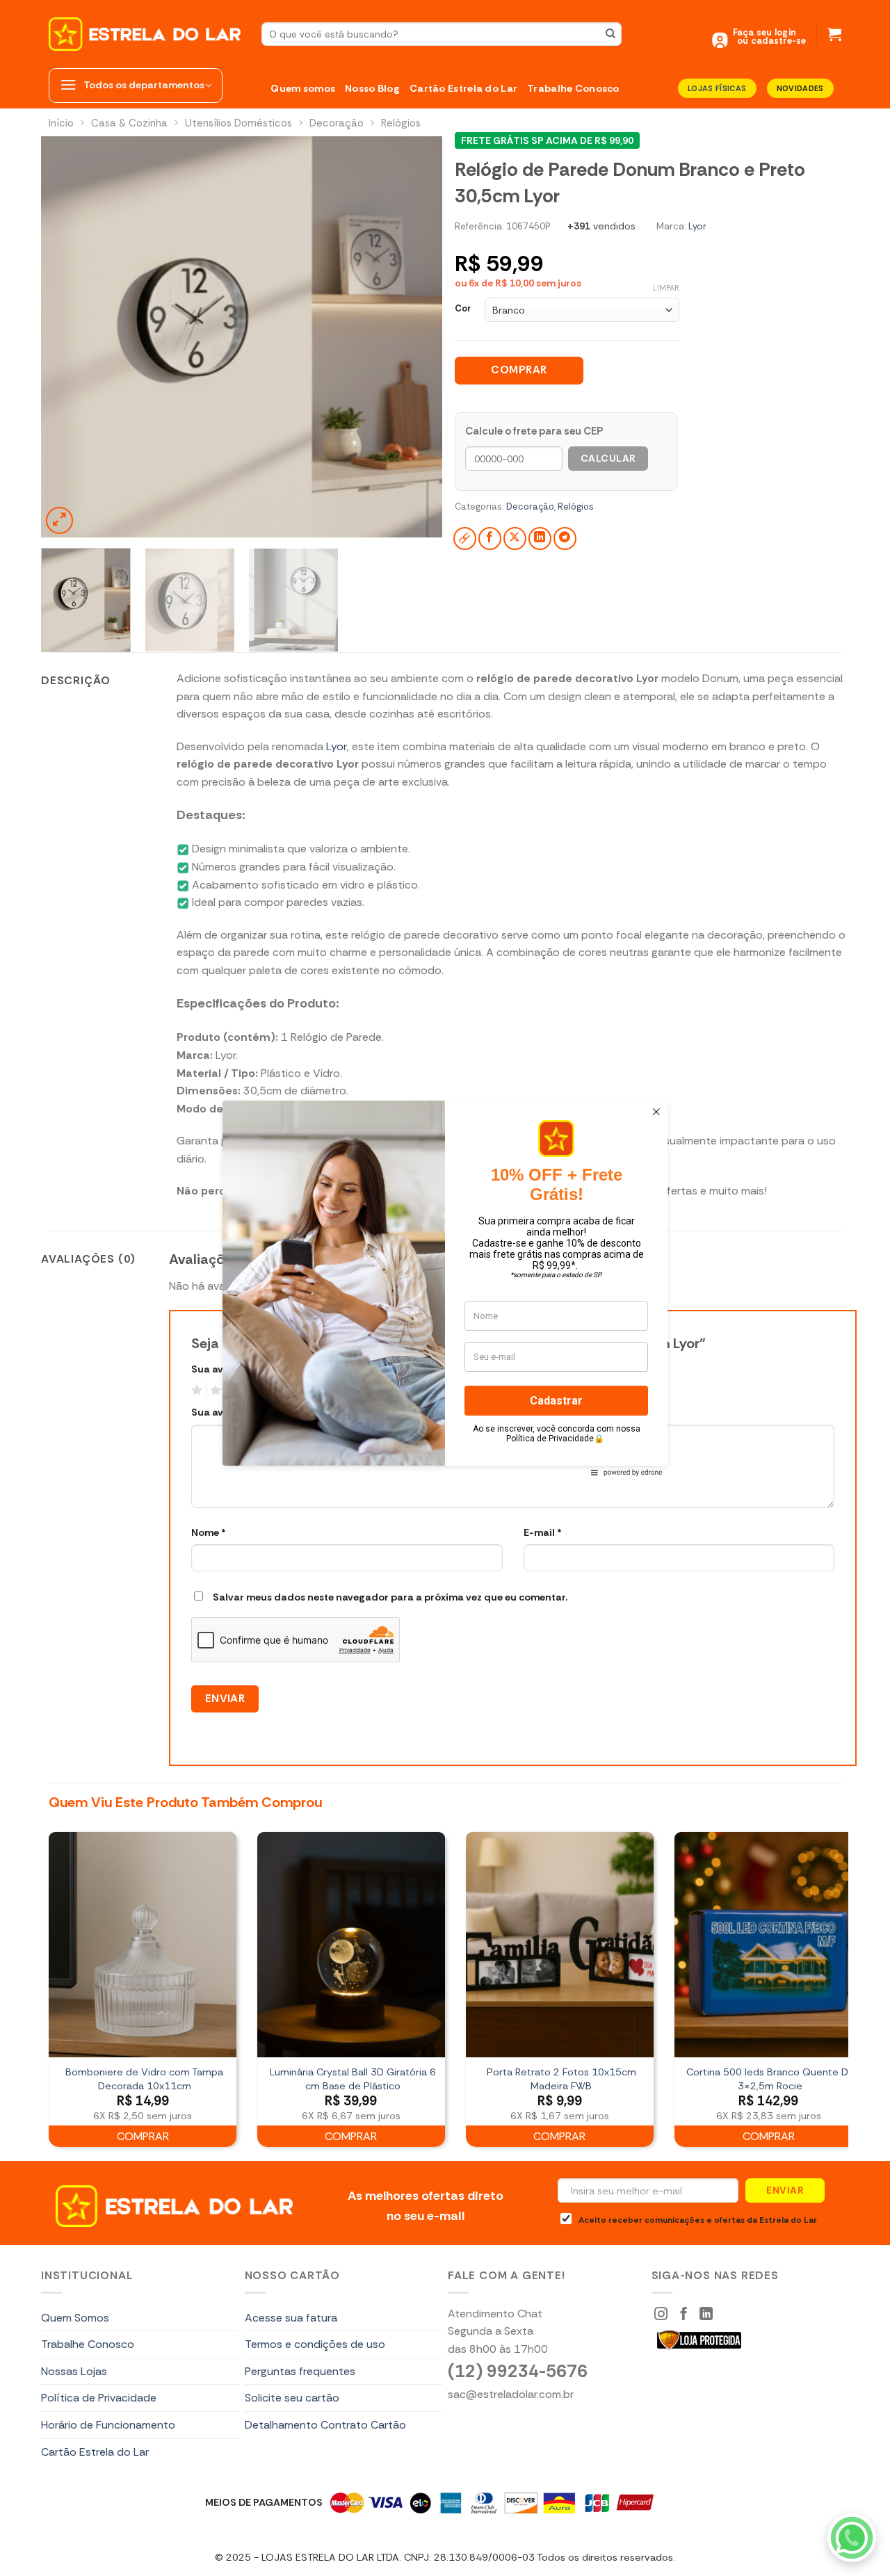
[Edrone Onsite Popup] (445, 1288)
